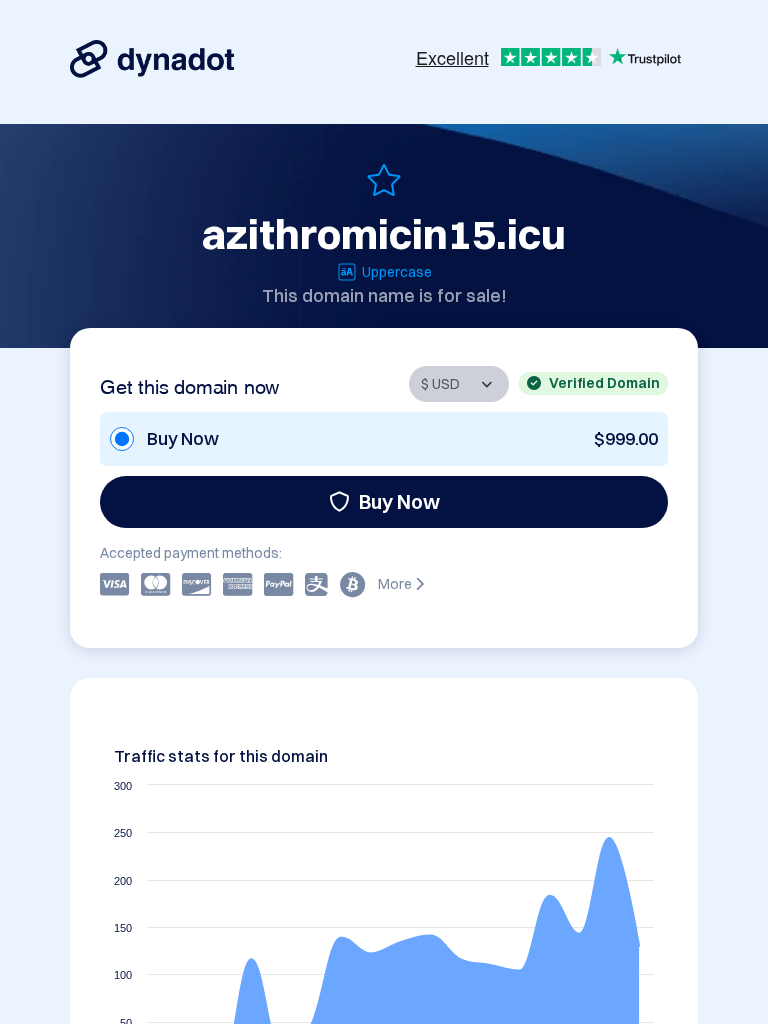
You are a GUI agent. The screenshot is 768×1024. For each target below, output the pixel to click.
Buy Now (399, 501)
